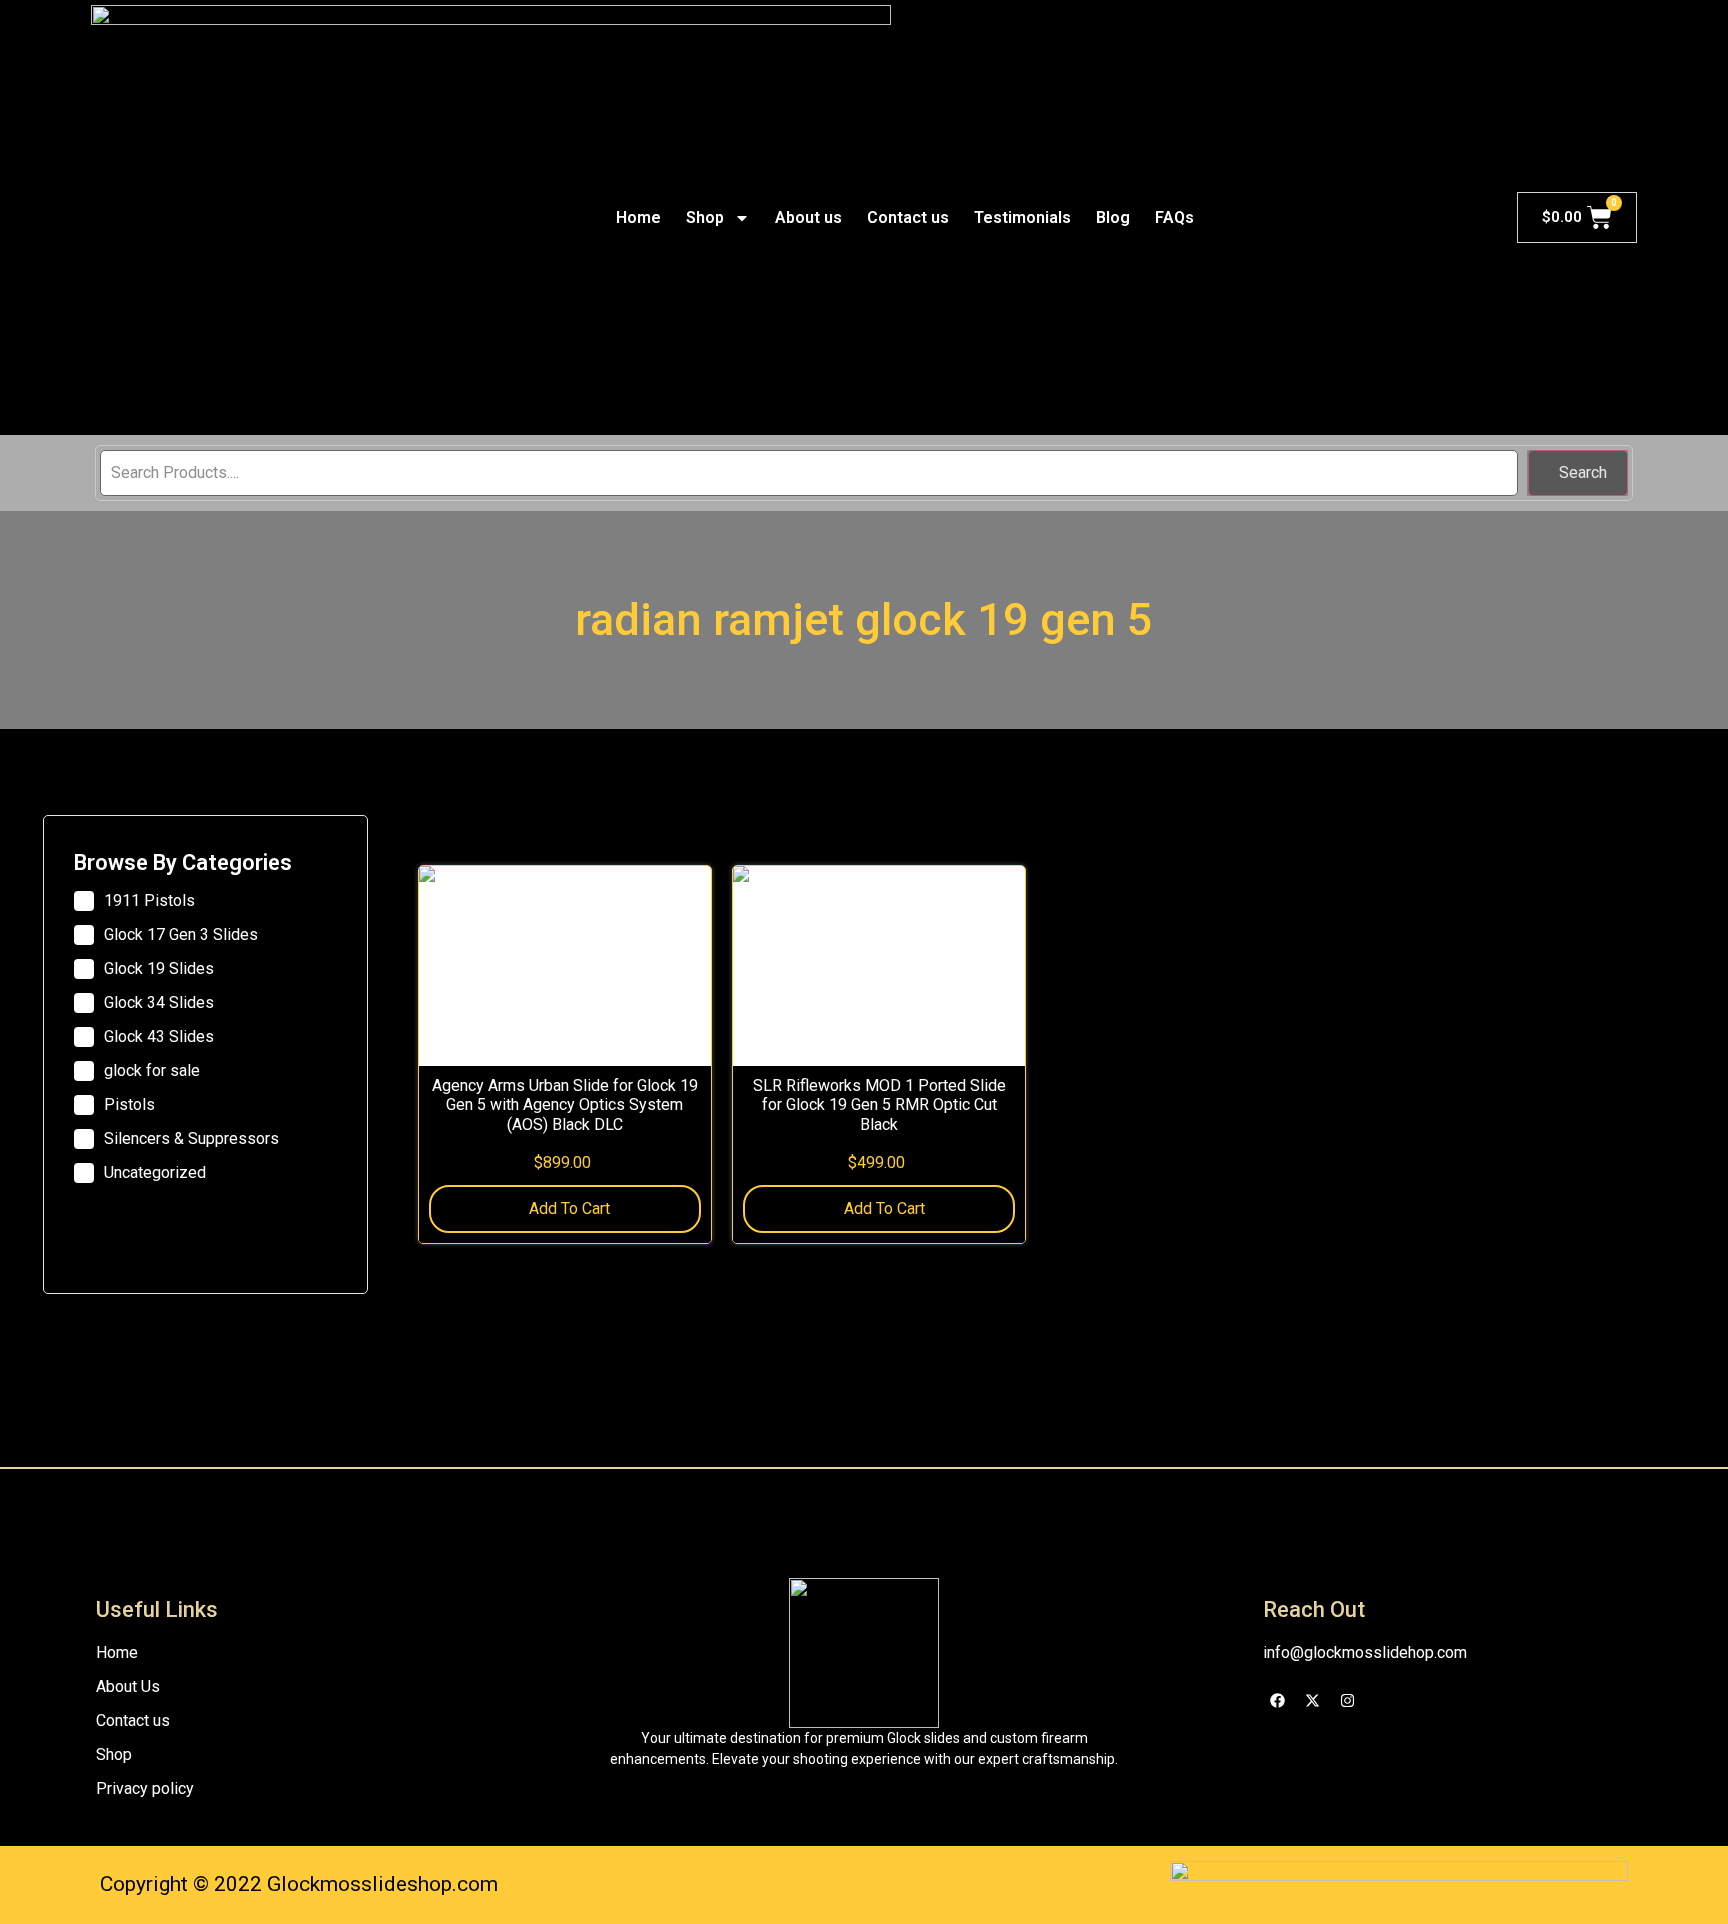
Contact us (908, 217)
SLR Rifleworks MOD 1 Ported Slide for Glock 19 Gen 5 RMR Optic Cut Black (879, 1104)
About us (808, 217)
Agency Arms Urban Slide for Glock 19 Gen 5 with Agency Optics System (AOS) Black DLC (565, 1104)
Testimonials (1022, 217)
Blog (1113, 217)
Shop (705, 217)
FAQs (1174, 217)
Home (638, 217)
